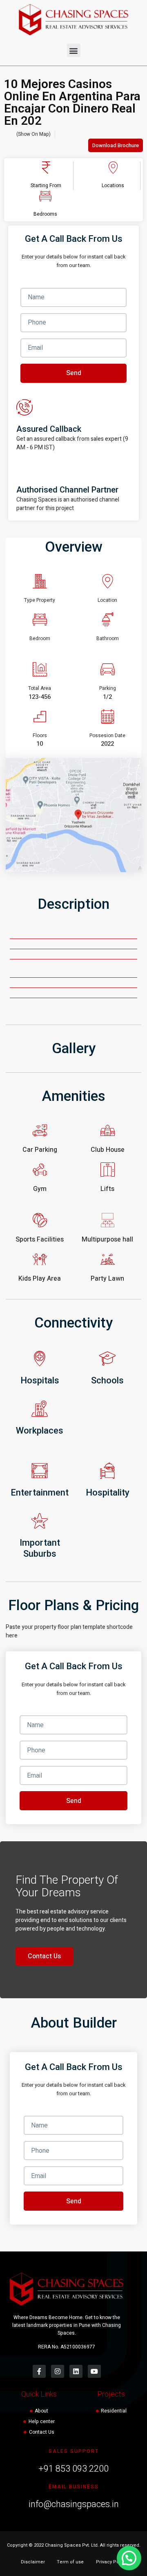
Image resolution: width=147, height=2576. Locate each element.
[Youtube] (94, 2371)
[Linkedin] (76, 2371)
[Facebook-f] (39, 2371)
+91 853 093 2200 (73, 2469)
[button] (74, 50)
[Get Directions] (73, 815)
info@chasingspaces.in (74, 2504)
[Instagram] (58, 2371)
